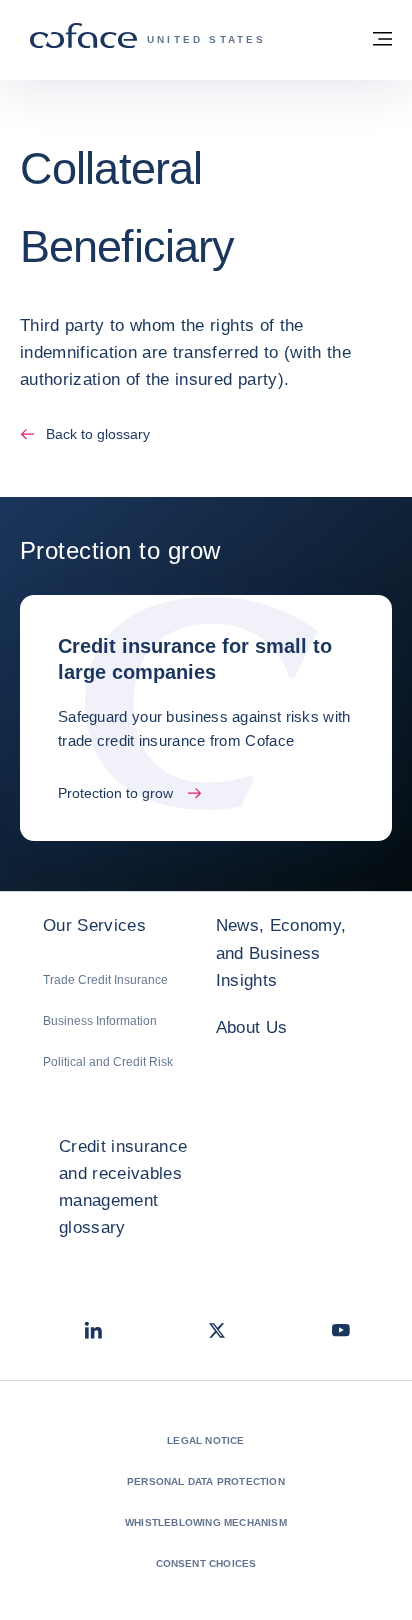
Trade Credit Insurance (105, 980)
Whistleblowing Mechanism (206, 1522)
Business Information (100, 1021)
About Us (252, 1027)
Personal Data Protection (206, 1481)
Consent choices (206, 1563)
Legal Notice (205, 1440)
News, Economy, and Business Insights (281, 952)
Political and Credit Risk (108, 1062)
